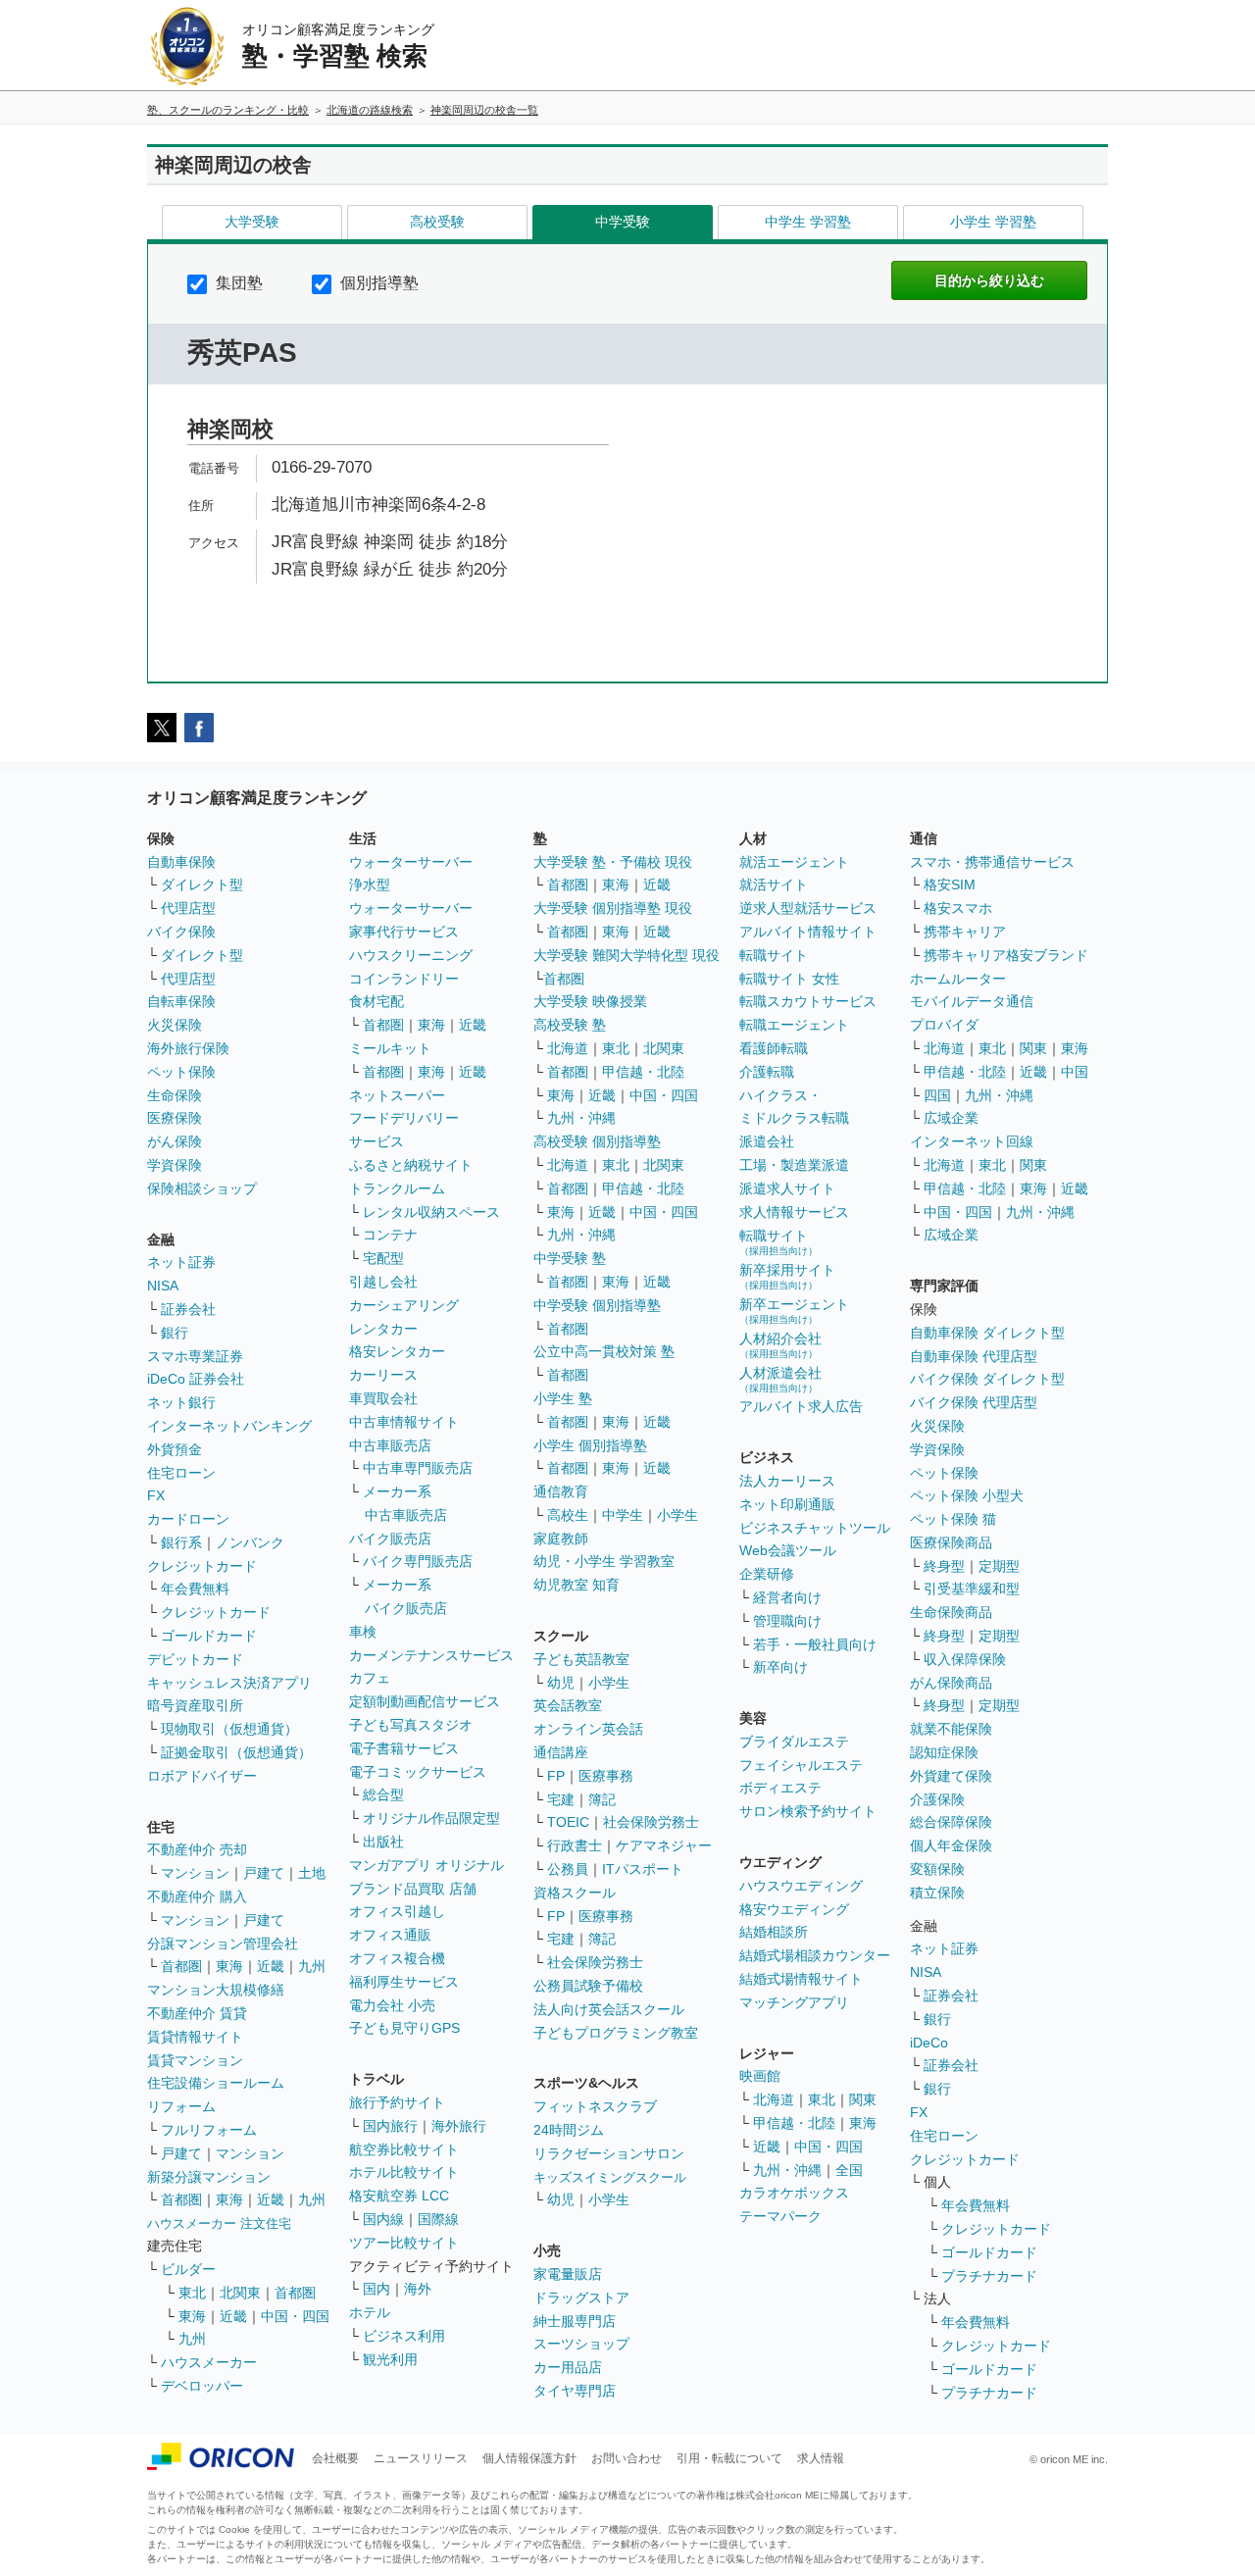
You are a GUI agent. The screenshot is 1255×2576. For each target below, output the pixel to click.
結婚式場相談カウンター (815, 1955)
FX (156, 1495)
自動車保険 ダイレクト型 (987, 1333)
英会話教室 (568, 1705)
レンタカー (383, 1329)
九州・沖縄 (581, 1118)
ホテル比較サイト (404, 2172)
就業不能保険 (951, 1729)
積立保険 (937, 1893)
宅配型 (383, 1258)
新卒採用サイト (787, 1276)
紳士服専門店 (575, 2321)
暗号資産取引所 (195, 1705)
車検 (363, 1632)
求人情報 (821, 2458)
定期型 (999, 1566)
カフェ (370, 1678)
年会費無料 (195, 1589)
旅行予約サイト (397, 2102)
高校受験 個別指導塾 (597, 1141)
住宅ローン (181, 1473)
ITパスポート (643, 1869)
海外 (418, 2289)
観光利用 (390, 2359)
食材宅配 (376, 1001)
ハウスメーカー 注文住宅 (219, 2223)
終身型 (944, 1566)
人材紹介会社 (780, 1345)
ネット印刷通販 (787, 1504)
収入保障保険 (965, 1659)
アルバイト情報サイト (808, 932)
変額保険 (937, 1869)
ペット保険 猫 (953, 1519)
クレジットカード (202, 1566)
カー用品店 (568, 2367)
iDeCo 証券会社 (196, 1379)
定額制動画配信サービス (425, 1701)
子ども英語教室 (581, 1659)
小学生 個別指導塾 (590, 1445)
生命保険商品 (951, 1612)
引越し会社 (383, 1282)
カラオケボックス (794, 2193)
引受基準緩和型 (972, 1589)
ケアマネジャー (664, 1845)
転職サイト (774, 955)
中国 (1075, 1072)
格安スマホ (958, 908)
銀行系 (181, 1542)
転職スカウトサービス (808, 1001)
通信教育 (561, 1491)
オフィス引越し (397, 1911)
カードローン (188, 1519)
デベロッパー (202, 2386)
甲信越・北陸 (643, 1072)
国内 (376, 2289)
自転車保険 (181, 1001)
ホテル (370, 2312)
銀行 (175, 1333)
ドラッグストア (581, 2298)
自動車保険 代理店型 (974, 1356)
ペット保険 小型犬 (967, 1495)
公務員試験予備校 (588, 1986)
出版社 (383, 1842)
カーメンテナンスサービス (431, 1655)
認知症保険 (944, 1752)
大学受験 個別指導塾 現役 (613, 908)
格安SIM (950, 884)
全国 (849, 2170)
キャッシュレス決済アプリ (229, 1683)
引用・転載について (729, 2458)
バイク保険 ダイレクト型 (987, 1379)
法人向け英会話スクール (609, 2009)
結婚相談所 (774, 1932)
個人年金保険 (951, 1845)
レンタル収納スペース (431, 1212)
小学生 (678, 1515)
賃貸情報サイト (195, 2037)
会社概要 (335, 2458)
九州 (312, 1966)
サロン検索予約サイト (808, 1811)
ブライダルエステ (794, 1742)
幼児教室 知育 (577, 1585)
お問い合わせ (627, 2458)
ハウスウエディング (801, 1886)
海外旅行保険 (188, 1048)
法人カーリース (787, 1481)
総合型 (383, 1794)
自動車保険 (181, 862)
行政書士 (575, 1845)
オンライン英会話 (588, 1729)
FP (556, 1776)
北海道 (568, 1048)
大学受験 (252, 222)
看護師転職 (774, 1048)
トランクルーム (397, 1188)
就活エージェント (794, 862)
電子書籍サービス (404, 1748)
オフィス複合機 (397, 1958)
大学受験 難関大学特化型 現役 (627, 955)
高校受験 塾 (570, 1025)
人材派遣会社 (780, 1379)
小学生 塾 (563, 1398)
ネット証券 (181, 1262)
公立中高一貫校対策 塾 (604, 1351)
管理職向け (787, 1621)
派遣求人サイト (787, 1188)
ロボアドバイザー (202, 1776)
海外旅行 (459, 2126)
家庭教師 (561, 1539)
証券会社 (188, 1309)
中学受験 (623, 222)
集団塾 (237, 283)
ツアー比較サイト (404, 2243)
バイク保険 (181, 932)
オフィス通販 (390, 1935)
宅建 (561, 1799)
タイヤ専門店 (575, 2391)
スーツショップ (581, 2344)
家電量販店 (568, 2274)
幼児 (561, 1683)
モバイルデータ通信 (972, 1001)
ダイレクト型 (202, 884)
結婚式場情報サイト (801, 1979)
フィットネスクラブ (595, 2106)
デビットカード (195, 1659)
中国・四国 (295, 2316)
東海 (229, 1966)
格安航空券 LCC (399, 2196)
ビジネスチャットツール (815, 1528)
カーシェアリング (404, 1305)
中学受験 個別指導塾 (597, 1305)
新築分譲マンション (209, 2177)
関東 (863, 2099)
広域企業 (951, 1118)
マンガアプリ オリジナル (427, 1865)
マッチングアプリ (794, 2002)
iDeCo (929, 2043)
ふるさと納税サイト (411, 1165)
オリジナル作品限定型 (431, 1818)
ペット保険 (181, 1072)
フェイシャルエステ (801, 1765)
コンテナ (390, 1235)
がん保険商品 (951, 1683)
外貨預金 (175, 1449)
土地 (312, 1873)
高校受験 (437, 222)
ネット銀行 (181, 1402)
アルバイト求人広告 (801, 1406)
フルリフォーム (209, 2130)
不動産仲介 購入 (197, 1896)
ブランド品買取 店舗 (413, 1889)
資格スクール (575, 1893)
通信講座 (561, 1752)
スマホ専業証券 (195, 1356)
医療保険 (175, 1118)
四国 (937, 1095)
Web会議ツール (788, 1550)
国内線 (383, 2219)
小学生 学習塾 (993, 222)
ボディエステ (780, 1788)
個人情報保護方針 (529, 2458)
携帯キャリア (965, 932)
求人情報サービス (794, 1212)
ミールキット (390, 1048)
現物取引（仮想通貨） (229, 1729)
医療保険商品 (951, 1542)
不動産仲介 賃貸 (197, 2013)
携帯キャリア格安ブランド (1006, 955)
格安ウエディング (794, 1909)
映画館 (760, 2076)
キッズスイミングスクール (610, 2177)
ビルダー (188, 2269)
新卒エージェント (794, 1311)
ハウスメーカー (209, 2362)
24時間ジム (569, 2130)
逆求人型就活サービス (808, 908)
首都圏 (181, 1966)
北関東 (240, 2293)
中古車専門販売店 (418, 1468)
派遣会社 (767, 1141)
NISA (163, 1286)
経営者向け (787, 1597)
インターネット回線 (972, 1141)
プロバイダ (944, 1025)
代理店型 (188, 908)
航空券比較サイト (404, 2149)
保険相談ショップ (202, 1188)
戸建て (264, 1873)
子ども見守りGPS (404, 2028)
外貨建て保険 (951, 1776)
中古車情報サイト (404, 1422)
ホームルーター (958, 979)
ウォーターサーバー (411, 862)
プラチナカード (989, 2276)
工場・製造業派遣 (794, 1165)
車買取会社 (383, 1398)
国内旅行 (390, 2126)
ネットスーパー (397, 1095)
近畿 (271, 1966)
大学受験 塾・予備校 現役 (613, 862)
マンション (195, 1873)
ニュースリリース (421, 2458)
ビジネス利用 (404, 2336)
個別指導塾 (377, 283)
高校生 (568, 1515)
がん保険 (175, 1141)
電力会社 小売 (392, 2005)
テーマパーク (780, 2216)
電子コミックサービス (418, 1772)
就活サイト (774, 884)
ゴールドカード (209, 1636)
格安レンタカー (397, 1351)
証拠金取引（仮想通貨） (236, 1752)
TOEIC (568, 1822)
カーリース (383, 1375)
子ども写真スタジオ (411, 1725)
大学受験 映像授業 (590, 1001)
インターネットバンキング (229, 1426)
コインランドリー (404, 979)
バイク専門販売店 (418, 1561)
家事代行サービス (404, 932)
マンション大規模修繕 (216, 1990)
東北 (192, 2293)
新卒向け (780, 1667)
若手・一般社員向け (815, 1644)
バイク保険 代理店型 (974, 1402)
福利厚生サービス (404, 1982)
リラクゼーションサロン (609, 2153)
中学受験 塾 (570, 1258)
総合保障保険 (951, 1822)
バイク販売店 (390, 1539)
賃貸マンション (195, 2060)
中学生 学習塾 (808, 222)
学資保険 (175, 1165)
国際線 (438, 2219)
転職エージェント (794, 1025)
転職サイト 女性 (789, 979)
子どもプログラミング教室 (616, 2033)
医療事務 (606, 1776)
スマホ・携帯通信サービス (992, 862)
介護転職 (767, 1072)
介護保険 (937, 1799)
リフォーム (181, 2106)
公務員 (568, 1869)
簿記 (602, 1799)
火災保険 (175, 1025)
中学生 (623, 1515)
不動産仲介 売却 (197, 1849)
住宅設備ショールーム (216, 2083)
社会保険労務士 (651, 1822)
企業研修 (767, 1574)
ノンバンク (250, 1542)
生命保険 (175, 1095)
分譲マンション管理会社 (223, 1944)
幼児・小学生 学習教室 (604, 1561)
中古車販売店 (390, 1445)
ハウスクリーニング (411, 955)
